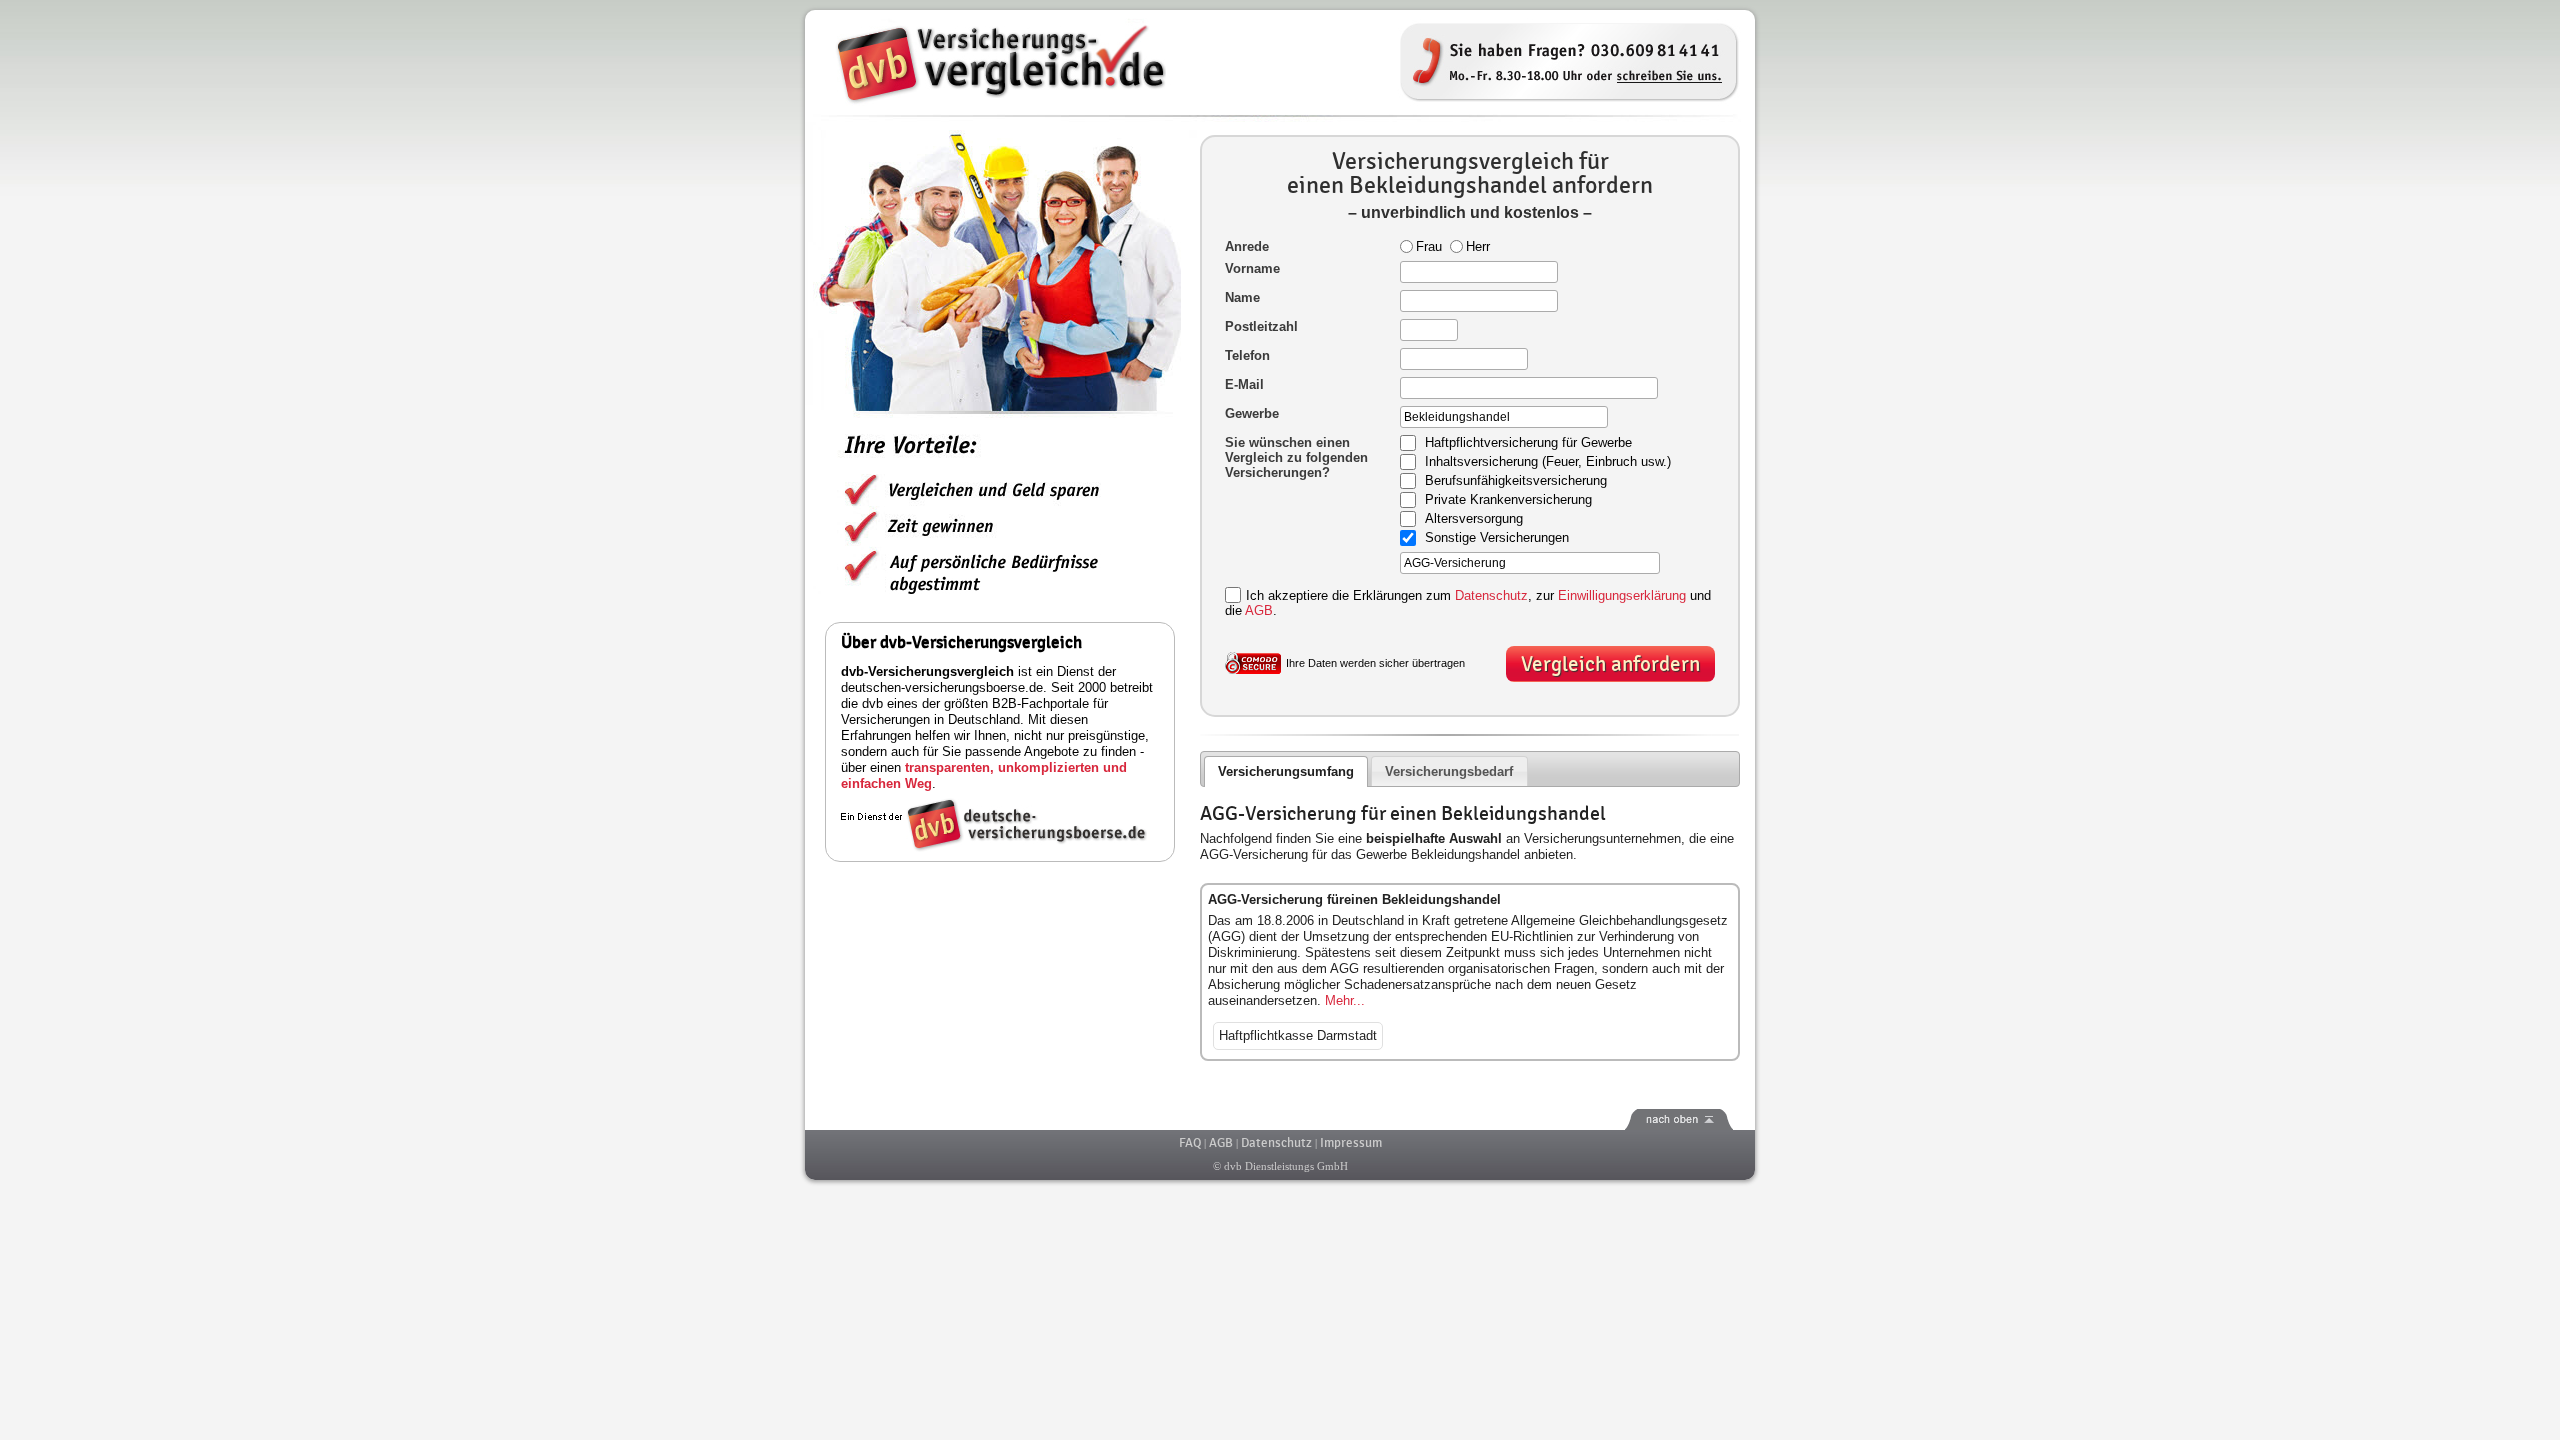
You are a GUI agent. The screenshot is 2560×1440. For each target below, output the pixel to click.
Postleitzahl (1261, 326)
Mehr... (1345, 1000)
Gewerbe (1252, 413)
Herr (1478, 246)
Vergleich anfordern (1610, 664)
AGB (1259, 610)
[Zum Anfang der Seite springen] (1280, 1119)
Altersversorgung (1474, 519)
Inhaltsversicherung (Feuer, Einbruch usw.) (1548, 462)
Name (1242, 297)
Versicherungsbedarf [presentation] (1449, 771)
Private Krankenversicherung (1508, 500)
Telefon (1247, 355)
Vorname (1252, 268)
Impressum (1351, 1143)
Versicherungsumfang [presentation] (1286, 771)
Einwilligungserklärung (1622, 595)
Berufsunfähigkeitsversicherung (1516, 481)
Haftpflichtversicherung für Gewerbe (1528, 443)
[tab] (1286, 771)
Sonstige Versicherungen (1497, 538)
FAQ (1190, 1143)
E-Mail (1244, 384)
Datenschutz (1491, 595)
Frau (1429, 246)
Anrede (1247, 246)
